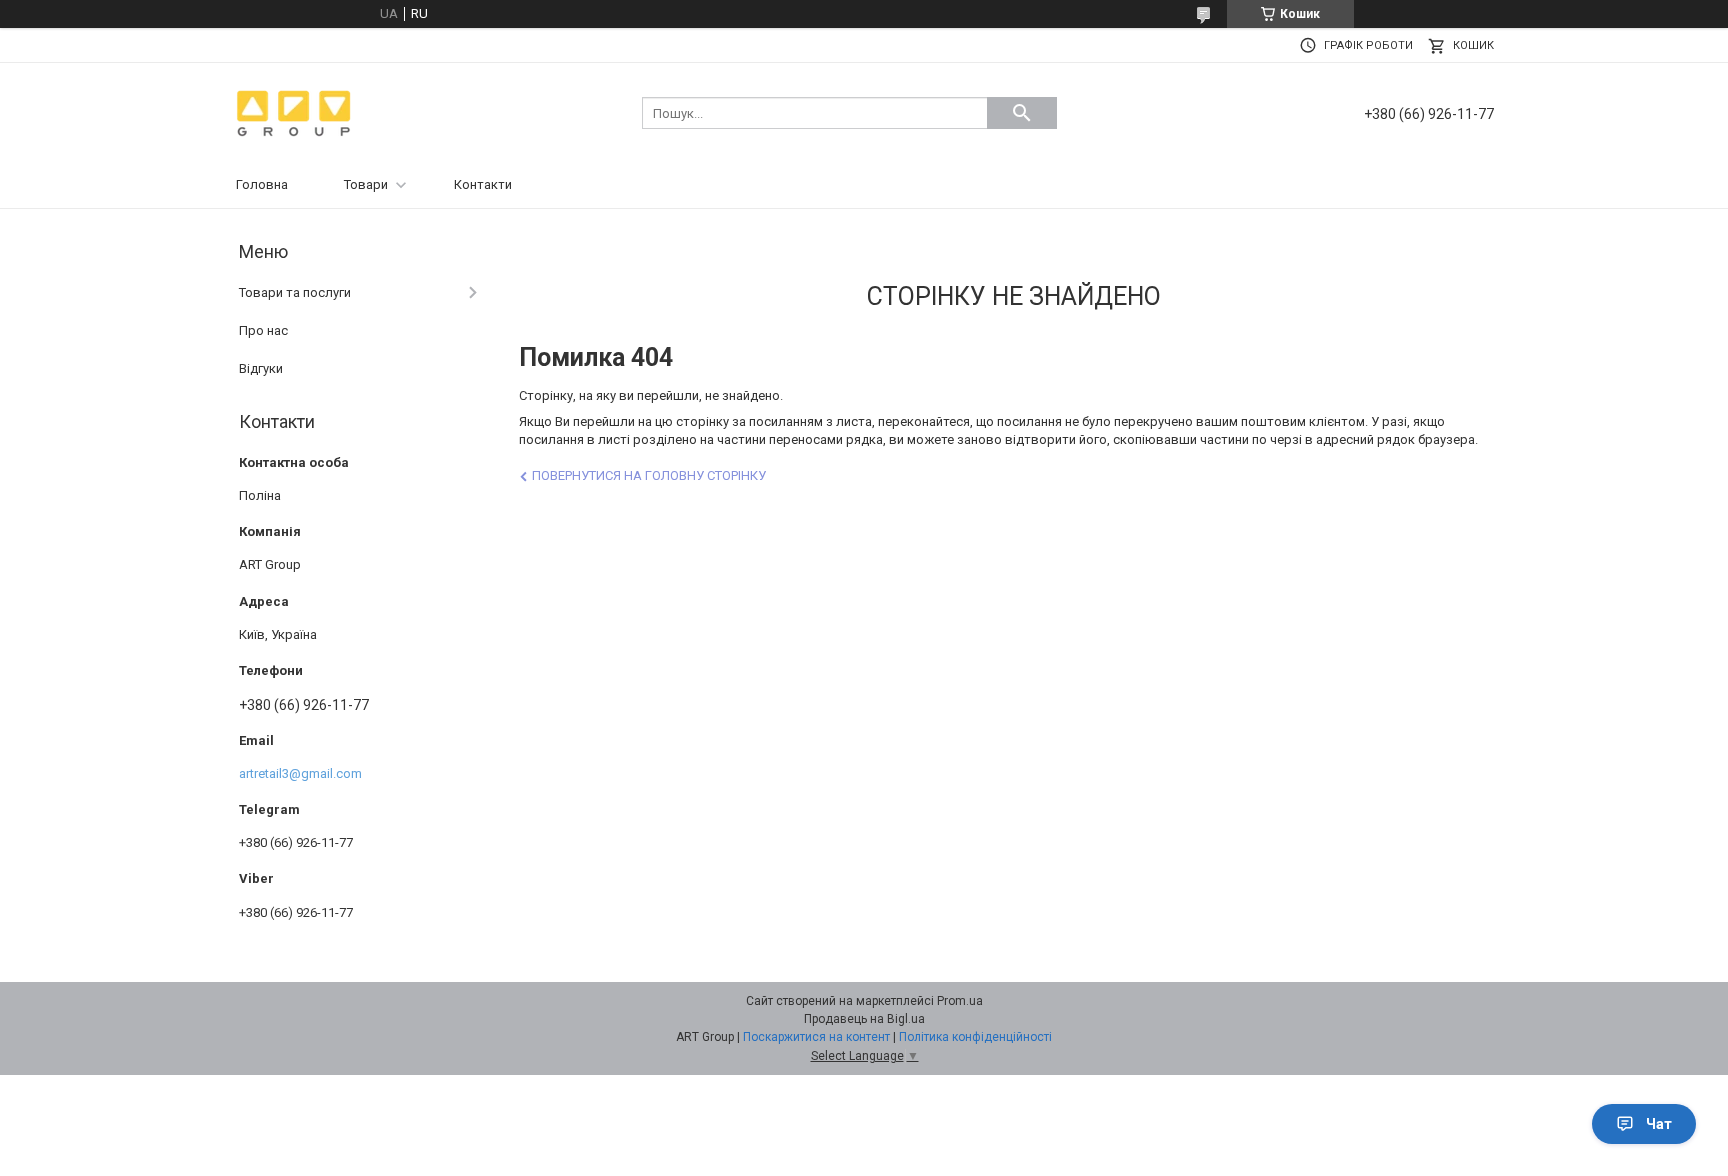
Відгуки (261, 368)
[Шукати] (1022, 113)
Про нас (263, 330)
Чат (1659, 1124)
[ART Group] (294, 111)
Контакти (483, 184)
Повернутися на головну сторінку (649, 475)
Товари (366, 184)
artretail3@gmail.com (300, 773)
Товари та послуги (295, 292)
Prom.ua (960, 1001)
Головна (262, 184)
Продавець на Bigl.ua (864, 1019)
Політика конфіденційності (975, 1037)
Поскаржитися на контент (816, 1037)
